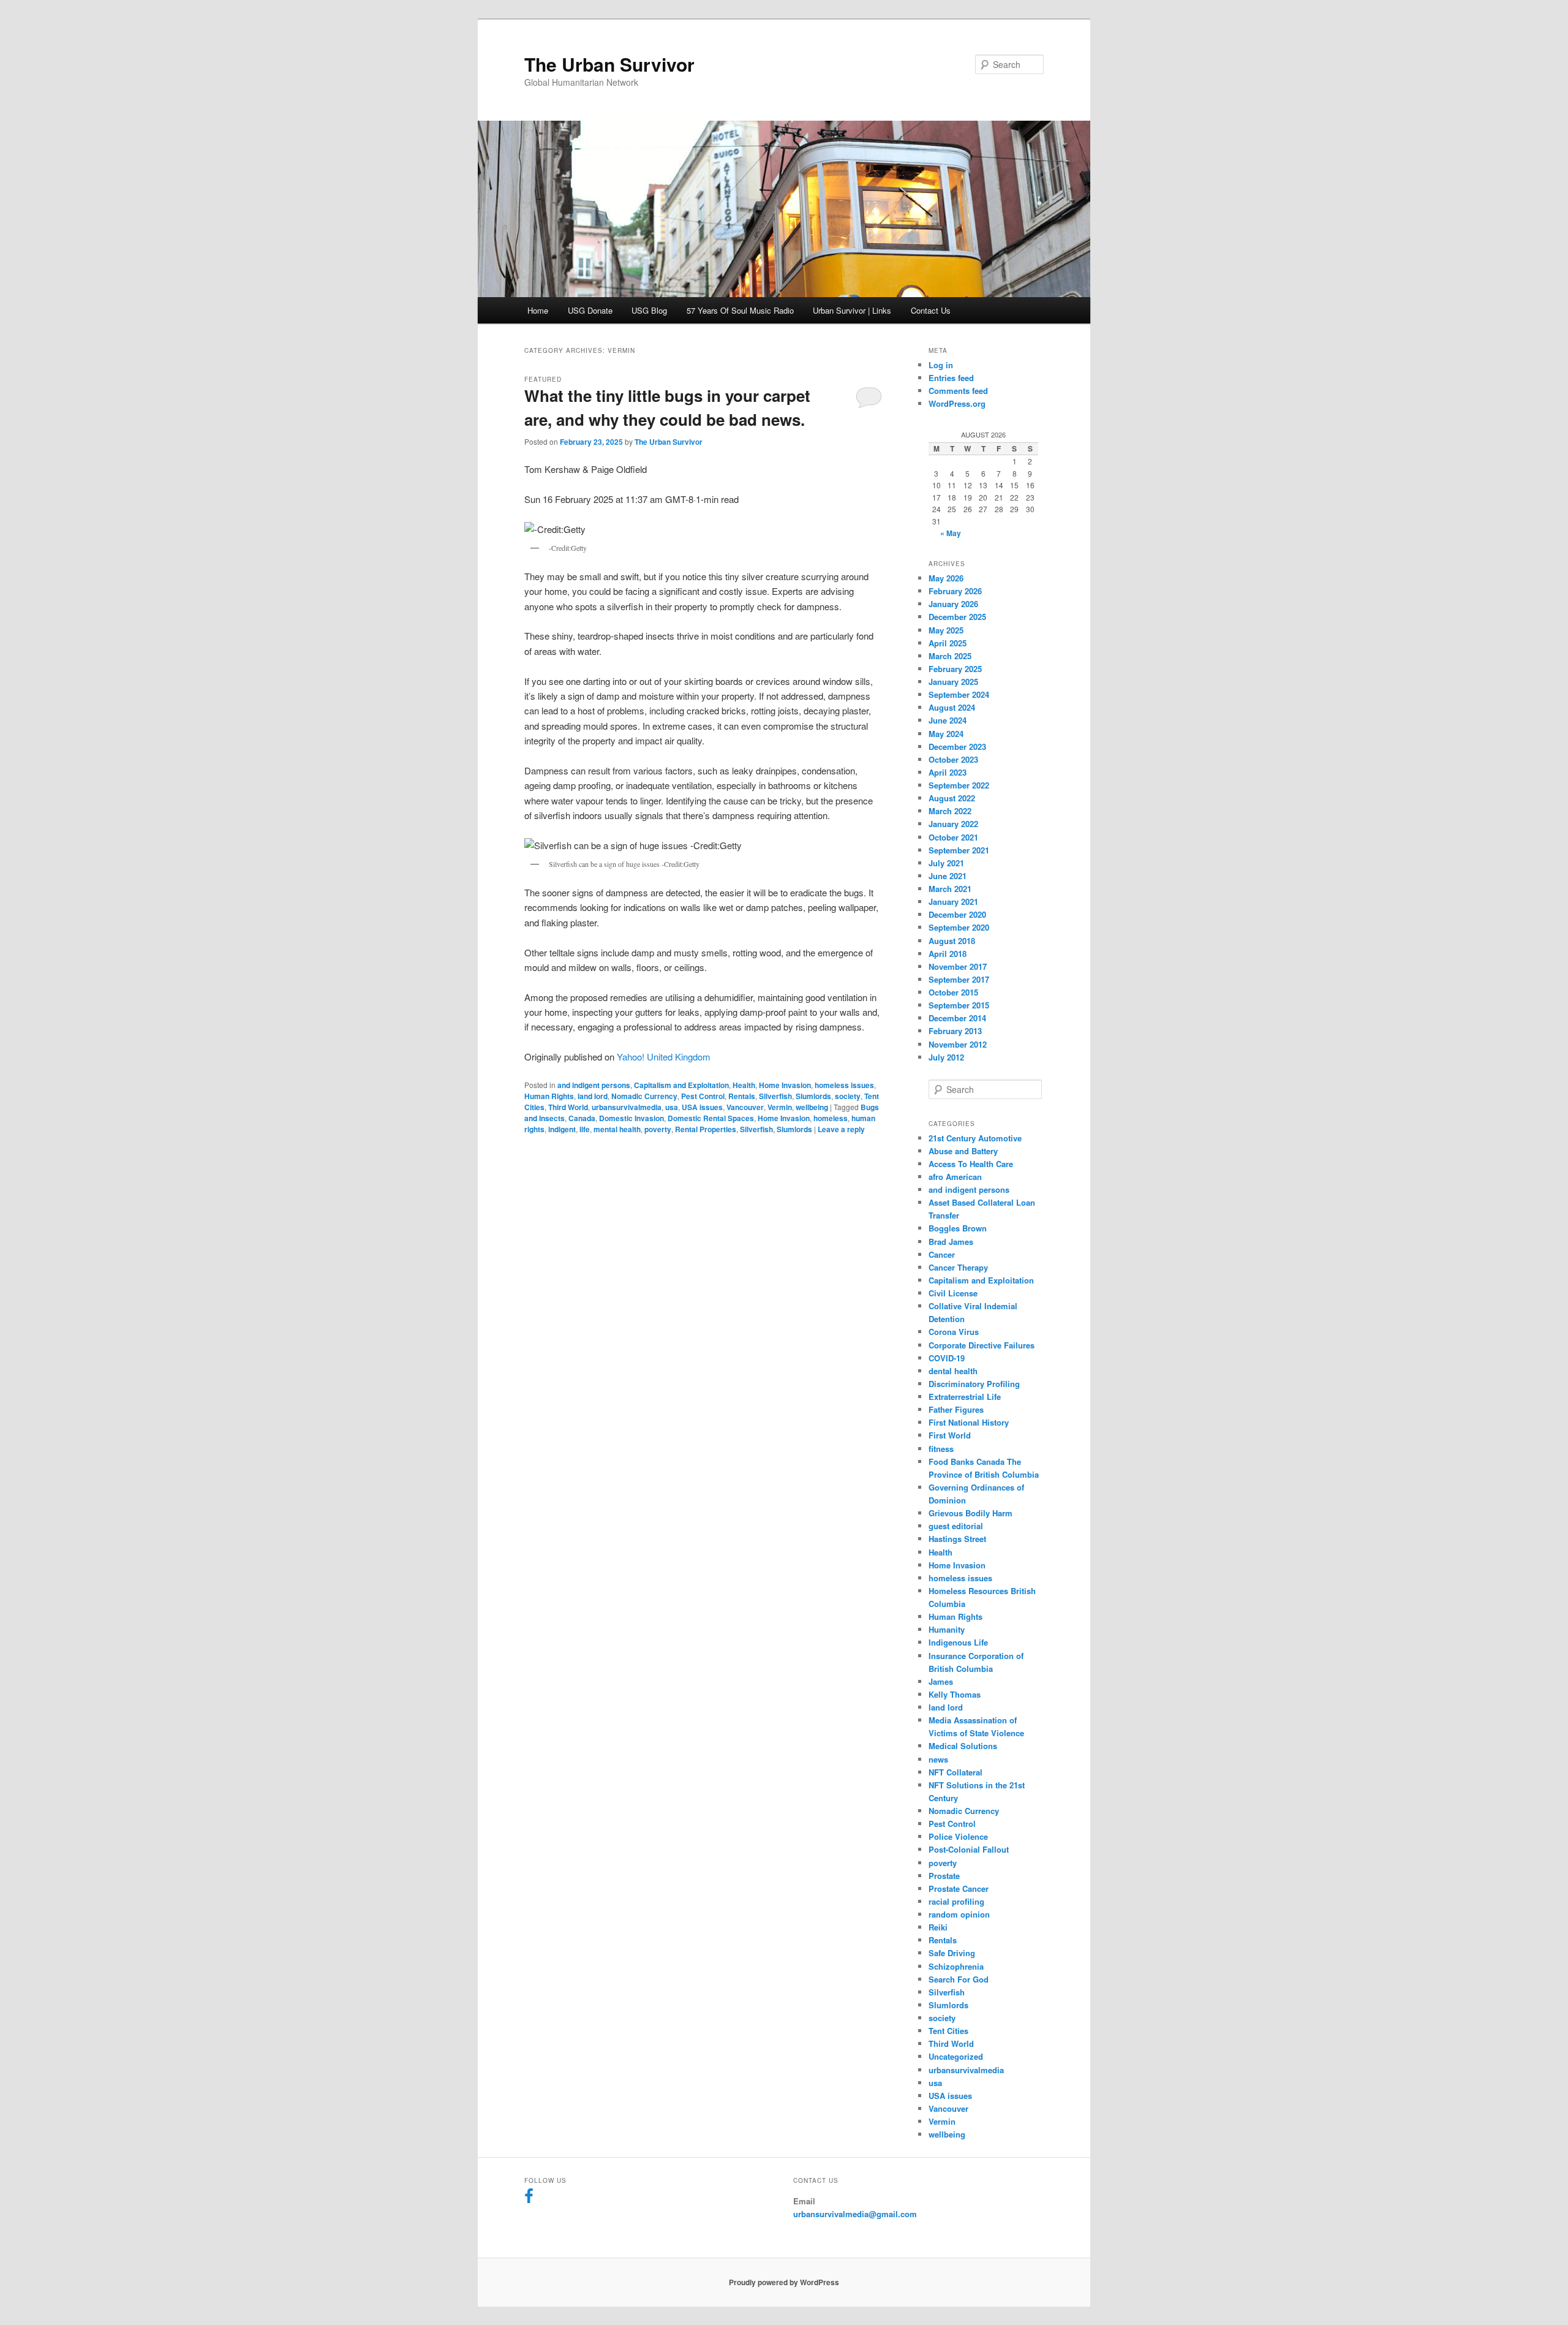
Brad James (951, 1242)
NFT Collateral (956, 1772)
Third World (568, 1107)
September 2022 (959, 785)
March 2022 (950, 811)
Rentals (742, 1096)
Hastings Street (957, 1539)
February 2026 (955, 591)
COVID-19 (947, 1358)
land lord (593, 1096)
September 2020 (959, 927)
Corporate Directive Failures (982, 1345)
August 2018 (952, 941)
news (938, 1759)
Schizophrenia (956, 1966)
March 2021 (950, 889)
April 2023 (948, 772)
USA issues (702, 1107)
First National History (969, 1422)
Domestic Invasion (631, 1118)
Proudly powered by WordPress (784, 2282)
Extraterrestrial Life (965, 1397)
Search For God (959, 1979)
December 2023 (957, 747)
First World (950, 1435)
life (585, 1129)
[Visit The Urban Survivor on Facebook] (529, 2198)
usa (672, 1107)
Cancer (942, 1254)
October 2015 (953, 992)
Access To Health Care (971, 1164)
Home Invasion (785, 1085)
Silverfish (775, 1096)
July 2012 (946, 1057)
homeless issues (844, 1085)
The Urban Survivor (609, 64)
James (941, 1681)
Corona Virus (954, 1332)
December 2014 (957, 1018)
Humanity (947, 1629)
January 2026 (953, 604)
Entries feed (951, 378)
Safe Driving (952, 1953)
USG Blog (649, 310)
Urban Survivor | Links (852, 310)
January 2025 (953, 682)
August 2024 (952, 707)
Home (538, 310)
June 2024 (948, 720)
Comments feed (958, 391)
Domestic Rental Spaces (711, 1118)
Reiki (938, 1927)
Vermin (780, 1107)
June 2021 (948, 876)
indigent (562, 1129)
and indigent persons (594, 1085)
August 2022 (952, 798)
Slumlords (813, 1096)
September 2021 (959, 850)
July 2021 (946, 863)
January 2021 (953, 902)
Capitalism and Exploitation (681, 1085)
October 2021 (953, 837)
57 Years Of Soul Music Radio (740, 310)
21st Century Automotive (975, 1138)
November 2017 (958, 966)
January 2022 (953, 824)
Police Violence (958, 1836)
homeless (831, 1118)
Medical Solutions (963, 1746)
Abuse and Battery (963, 1151)
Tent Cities (948, 2031)
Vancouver (745, 1107)
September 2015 (959, 1005)
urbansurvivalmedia (627, 1107)
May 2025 (946, 630)
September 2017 (959, 979)
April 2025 (948, 643)
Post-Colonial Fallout (969, 1849)
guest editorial (956, 1526)
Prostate (944, 1876)
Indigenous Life (958, 1642)
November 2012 (958, 1044)
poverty (658, 1129)
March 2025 (950, 656)
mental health (617, 1129)
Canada (582, 1118)
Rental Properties (706, 1129)
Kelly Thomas (955, 1694)
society (848, 1096)
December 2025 (957, 617)
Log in (941, 365)
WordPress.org (957, 403)
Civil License (953, 1293)
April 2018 (948, 954)
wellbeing (812, 1107)
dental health (953, 1371)
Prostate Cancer (959, 1888)
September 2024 (959, 694)
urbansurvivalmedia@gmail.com (855, 2214)
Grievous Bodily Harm (971, 1513)
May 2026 (946, 578)
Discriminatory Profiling (974, 1384)
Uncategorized (956, 2056)
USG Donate (590, 310)
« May (951, 533)
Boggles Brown (958, 1228)
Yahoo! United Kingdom (664, 1057)
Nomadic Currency (644, 1096)
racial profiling (956, 1901)
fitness (941, 1449)
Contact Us (931, 310)
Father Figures (956, 1409)
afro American (955, 1177)
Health (744, 1085)
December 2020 (957, 914)
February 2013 (955, 1031)
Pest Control (703, 1096)
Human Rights (549, 1096)
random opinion (959, 1914)
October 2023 (953, 759)
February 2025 (955, 669)
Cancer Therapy (958, 1267)
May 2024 (946, 734)
